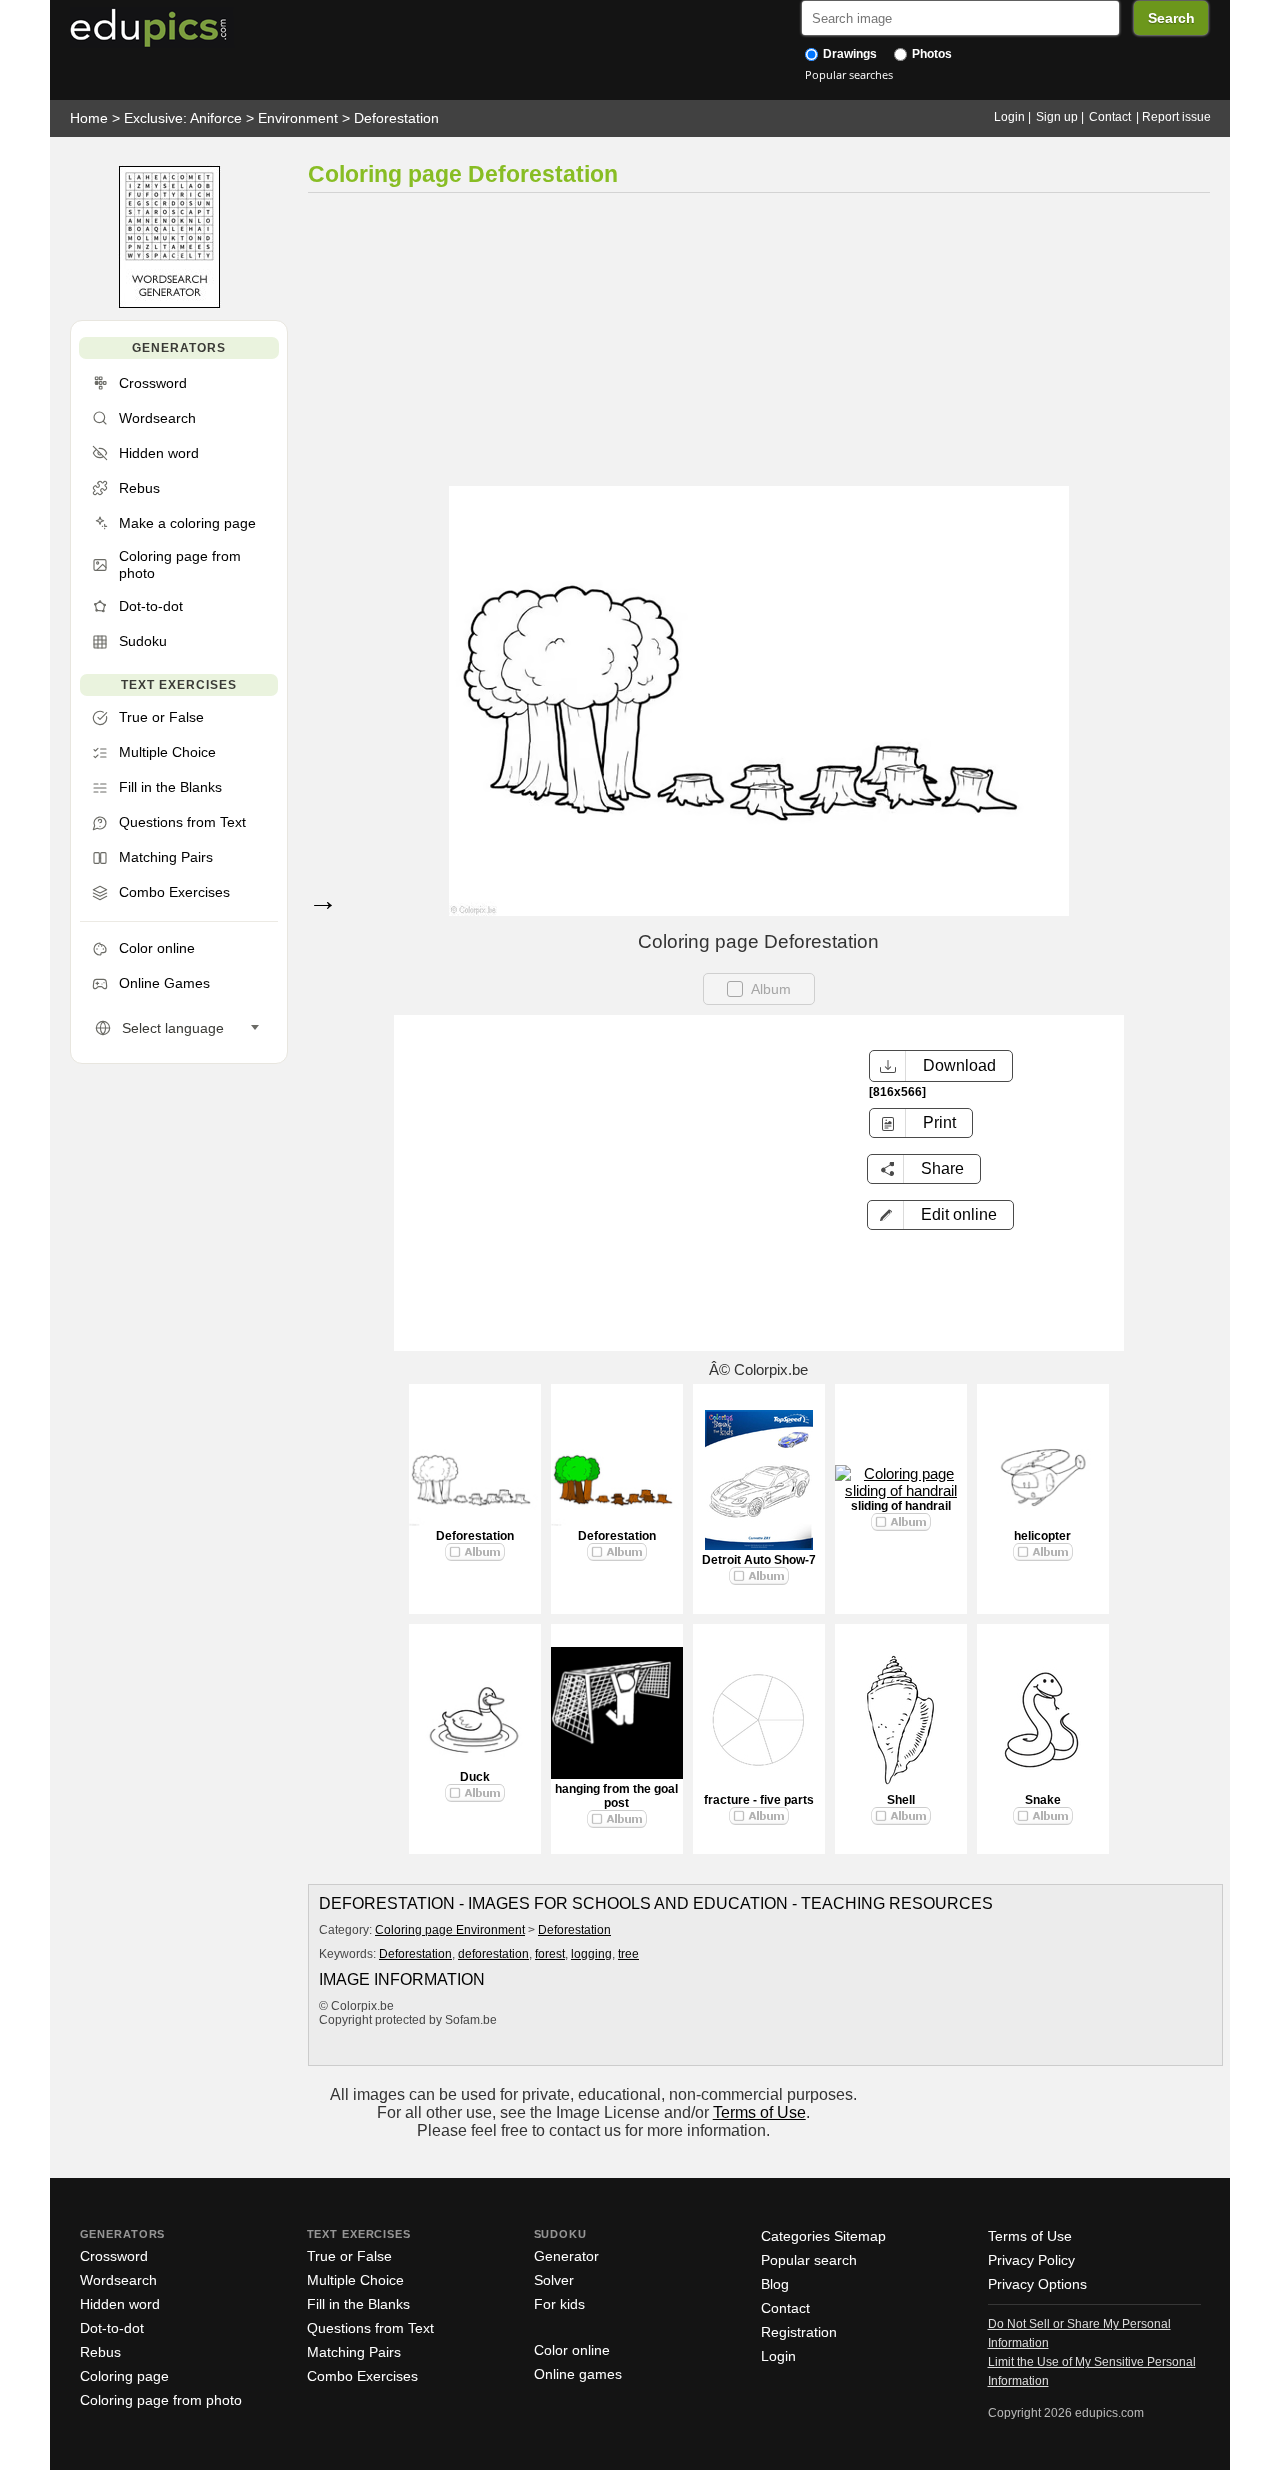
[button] (940, 1215)
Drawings (848, 54)
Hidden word (120, 2304)
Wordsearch (118, 2280)
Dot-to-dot (112, 2328)
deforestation (493, 1954)
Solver (554, 2280)
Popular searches (849, 74)
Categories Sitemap (823, 2236)
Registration (799, 2332)
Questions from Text (370, 2328)
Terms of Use (759, 2112)
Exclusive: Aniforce (183, 118)
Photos (930, 54)
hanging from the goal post (616, 1796)
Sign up (1057, 117)
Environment (298, 118)
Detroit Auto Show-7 (759, 1560)
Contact (1110, 117)
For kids (559, 2304)
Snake (1043, 1800)
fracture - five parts (759, 1800)
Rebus (100, 2352)
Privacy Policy (1031, 2260)
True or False (349, 2256)
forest (550, 1954)
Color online (572, 2350)
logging (591, 1954)
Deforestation (396, 118)
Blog (775, 2284)
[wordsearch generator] (169, 303)
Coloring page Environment (450, 1930)
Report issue (1176, 117)
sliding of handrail (901, 1506)
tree (628, 1954)
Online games (578, 2374)
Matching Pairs (354, 2352)
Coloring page (124, 2376)
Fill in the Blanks (358, 2304)
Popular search (809, 2260)
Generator (566, 2256)
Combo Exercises (362, 2376)
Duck (475, 1777)
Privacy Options (1037, 2284)
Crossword (114, 2256)
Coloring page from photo (161, 2400)
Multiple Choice (355, 2280)
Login (1009, 117)
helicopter (1042, 1536)
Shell (901, 1800)
